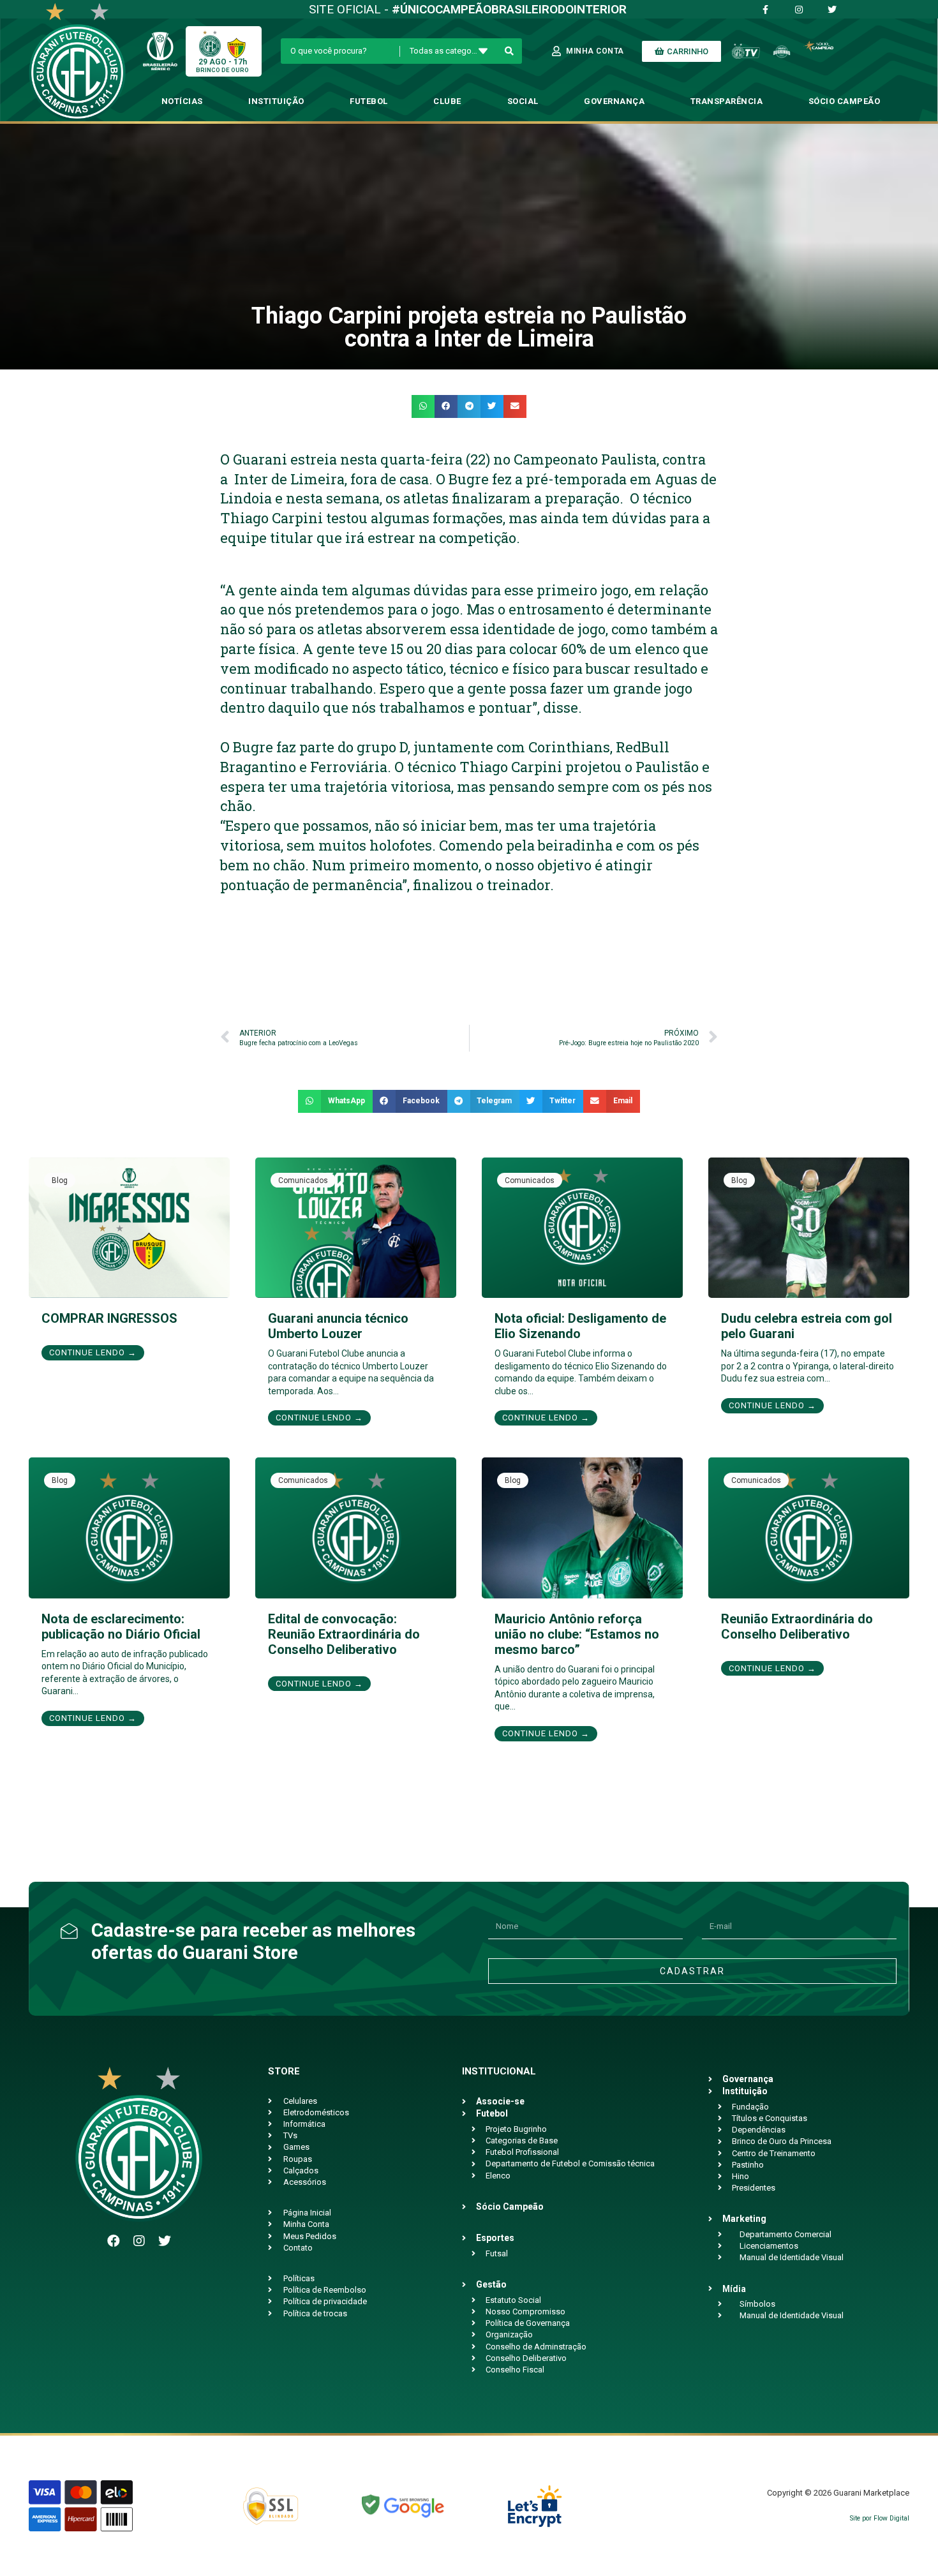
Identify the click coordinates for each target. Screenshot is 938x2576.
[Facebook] (114, 2241)
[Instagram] (139, 2241)
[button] (423, 406)
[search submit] (510, 51)
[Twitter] (165, 2241)
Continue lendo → (93, 1352)
